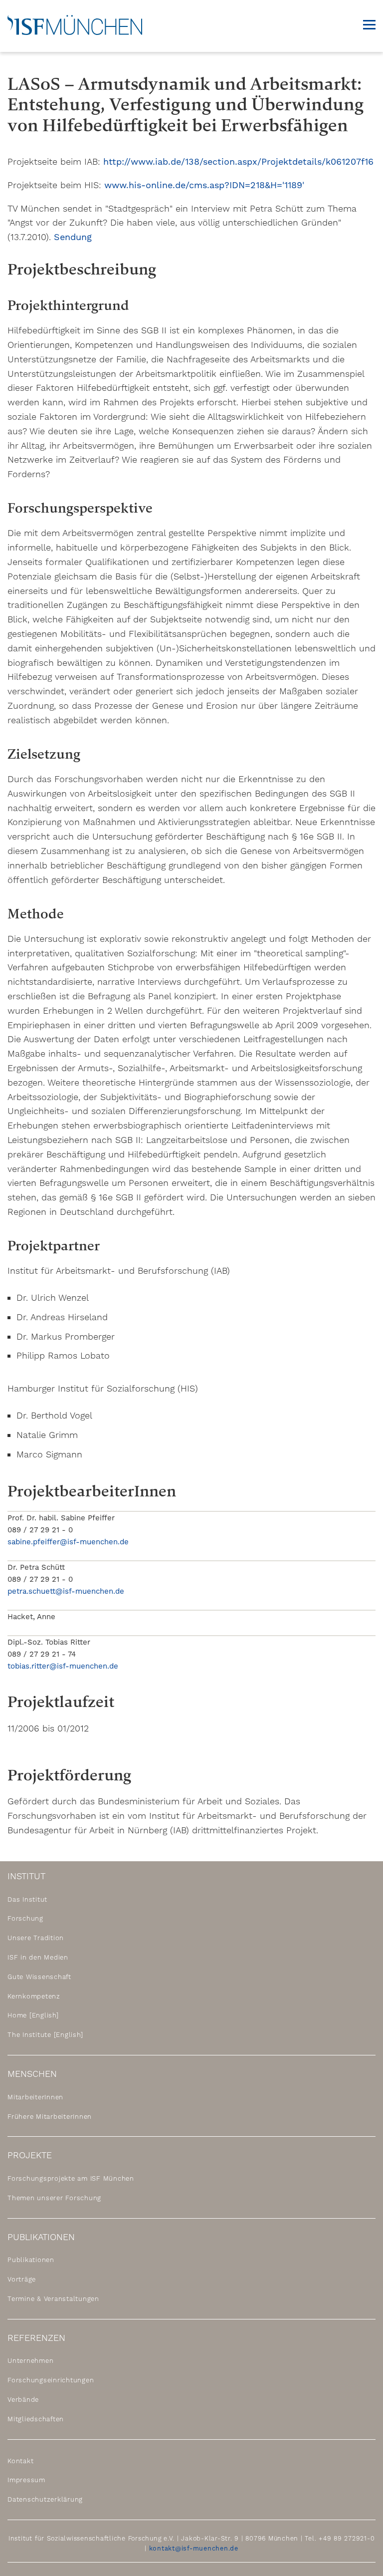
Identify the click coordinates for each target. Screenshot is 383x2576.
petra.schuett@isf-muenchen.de (66, 1591)
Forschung (25, 1918)
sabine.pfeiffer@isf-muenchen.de (68, 1542)
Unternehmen (30, 2361)
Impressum (26, 2480)
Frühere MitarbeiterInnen (50, 2116)
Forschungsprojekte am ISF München (71, 2178)
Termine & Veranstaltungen (53, 2299)
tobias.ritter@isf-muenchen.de (63, 1666)
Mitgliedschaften (36, 2419)
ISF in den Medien (38, 1957)
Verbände (23, 2400)
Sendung (73, 237)
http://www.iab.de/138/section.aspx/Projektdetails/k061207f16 (238, 161)
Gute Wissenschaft (39, 1977)
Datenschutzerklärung (45, 2499)
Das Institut (27, 1899)
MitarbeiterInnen (35, 2097)
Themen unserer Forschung (54, 2198)
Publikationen (31, 2260)
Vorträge (22, 2279)
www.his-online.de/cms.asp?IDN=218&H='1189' (204, 185)
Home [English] (33, 2015)
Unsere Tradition (36, 1938)
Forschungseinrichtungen (51, 2380)
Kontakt (20, 2460)
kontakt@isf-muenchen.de (194, 2548)
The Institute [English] (45, 2035)
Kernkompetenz (34, 1996)
